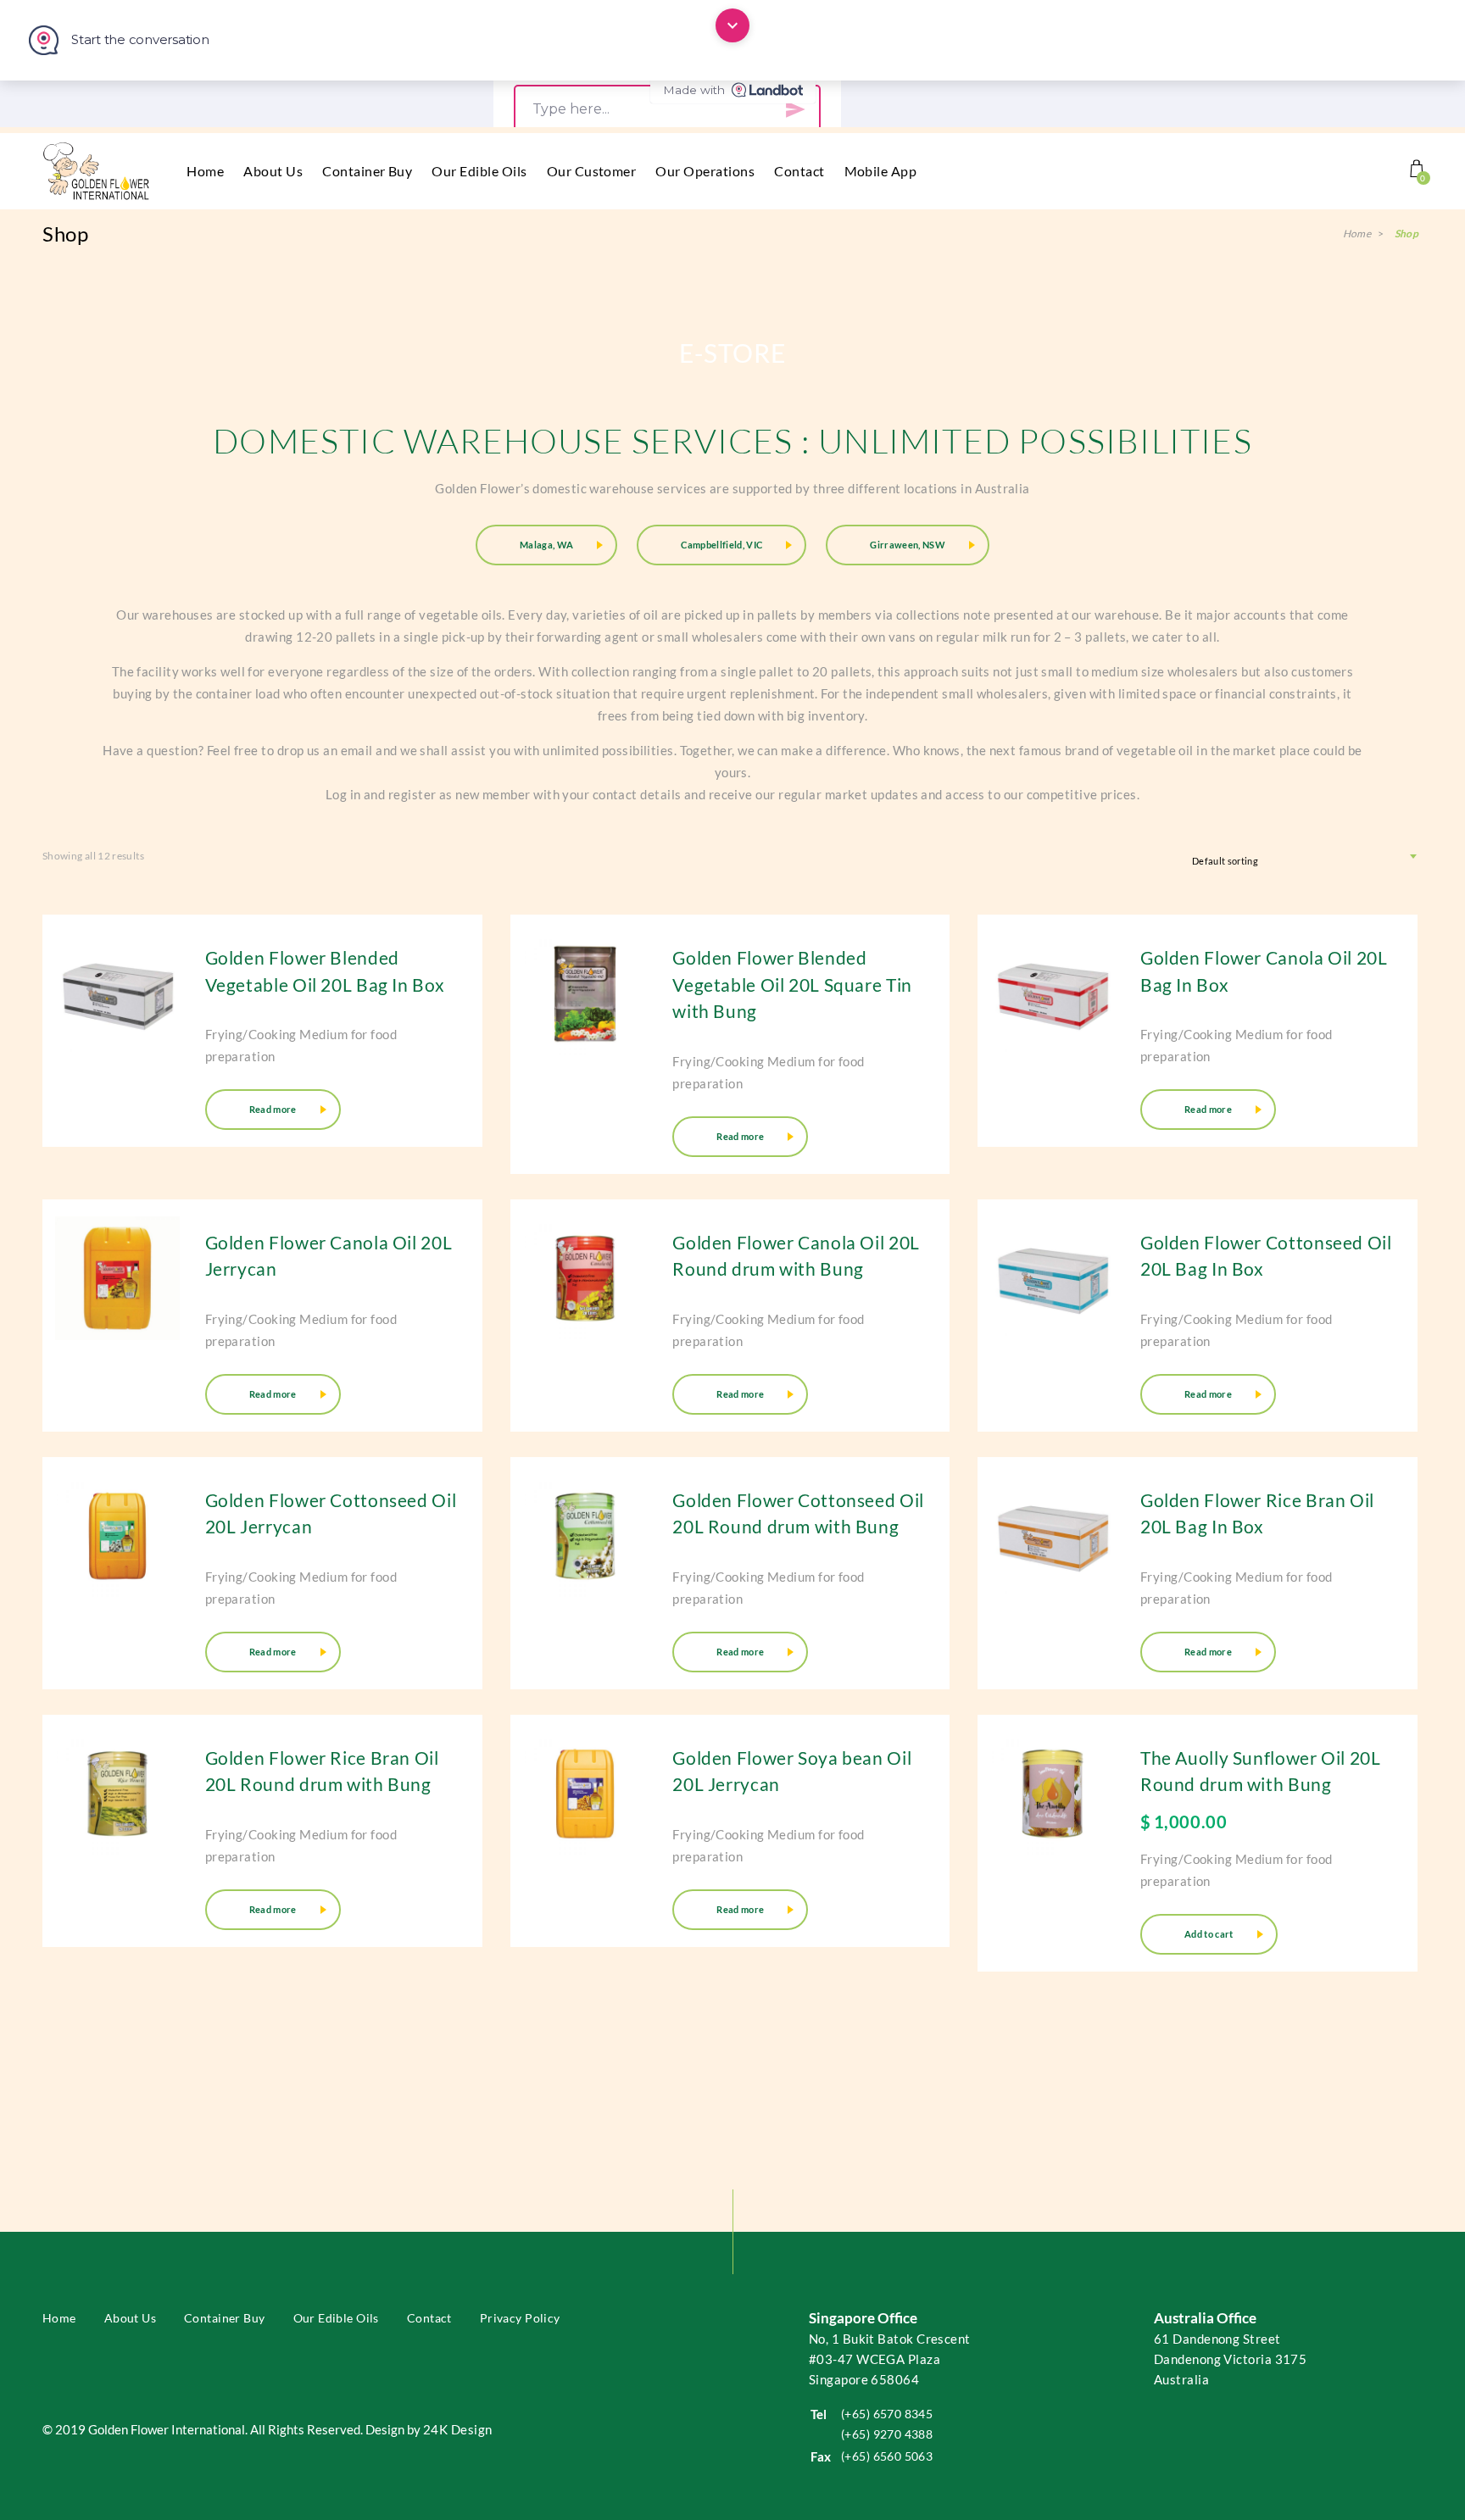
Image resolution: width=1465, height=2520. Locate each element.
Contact (799, 171)
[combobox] (1303, 856)
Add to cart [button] (1209, 1934)
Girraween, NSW (908, 545)
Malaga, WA (546, 545)
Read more (273, 1109)
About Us (273, 171)
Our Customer (592, 171)
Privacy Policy (520, 2493)
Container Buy (367, 171)
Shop (1407, 234)
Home (205, 171)
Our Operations (705, 171)
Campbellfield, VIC (721, 545)
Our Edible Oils (479, 171)
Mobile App (881, 171)
